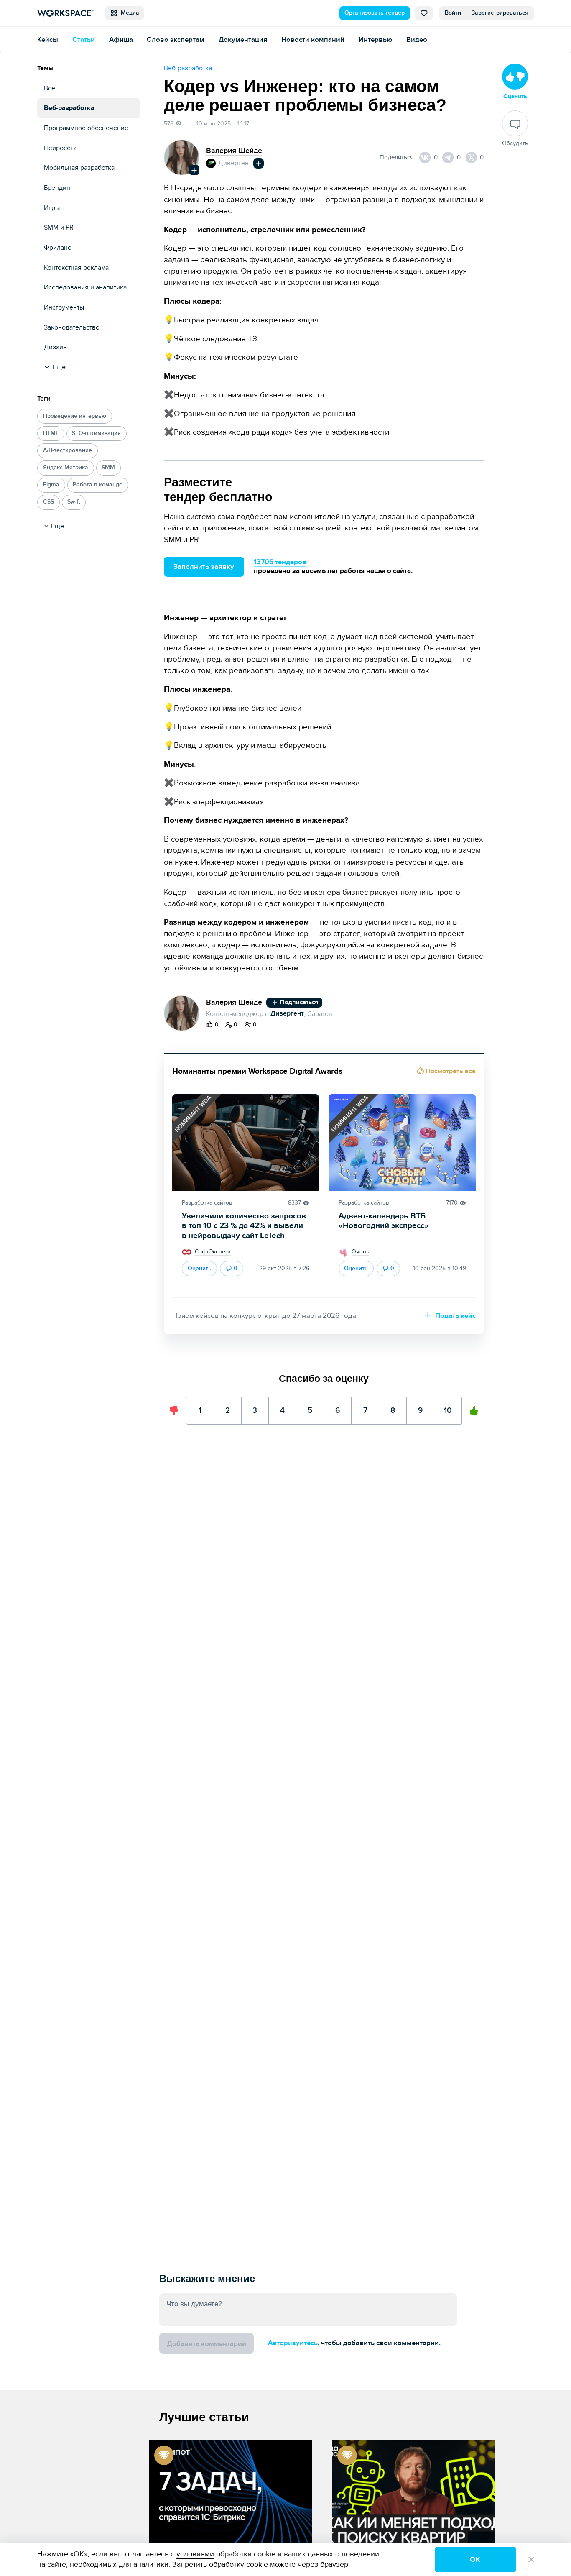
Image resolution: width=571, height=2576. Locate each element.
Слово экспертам (176, 40)
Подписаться (298, 1002)
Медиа (128, 13)
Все (50, 88)
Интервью (375, 40)
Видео (417, 40)
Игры (52, 208)
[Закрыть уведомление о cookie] (531, 2559)
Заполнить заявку (204, 567)
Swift (74, 502)
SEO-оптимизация (96, 433)
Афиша (121, 40)
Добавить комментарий (206, 2344)
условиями (195, 2554)
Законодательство (72, 328)
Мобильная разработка (79, 168)
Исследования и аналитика (85, 288)
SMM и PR (59, 228)
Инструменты (64, 308)
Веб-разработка (69, 108)
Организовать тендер (375, 13)
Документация (243, 40)
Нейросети (60, 148)
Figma (51, 485)
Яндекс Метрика (66, 468)
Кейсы (48, 40)
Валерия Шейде (234, 151)
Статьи (84, 40)
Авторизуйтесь (293, 2343)
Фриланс (57, 248)
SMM (108, 468)
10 (448, 1406)
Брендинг (59, 188)
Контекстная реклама (76, 268)
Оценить (200, 1269)
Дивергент (235, 163)
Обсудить (515, 144)
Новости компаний (313, 40)
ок (475, 2559)
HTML (51, 433)
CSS (48, 502)
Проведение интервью (75, 416)
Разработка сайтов (207, 1203)
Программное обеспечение (86, 128)
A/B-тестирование (68, 450)
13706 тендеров (280, 562)
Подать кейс (455, 1316)
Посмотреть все (450, 1071)
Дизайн (55, 347)
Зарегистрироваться (500, 13)
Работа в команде (98, 485)
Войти (453, 13)
